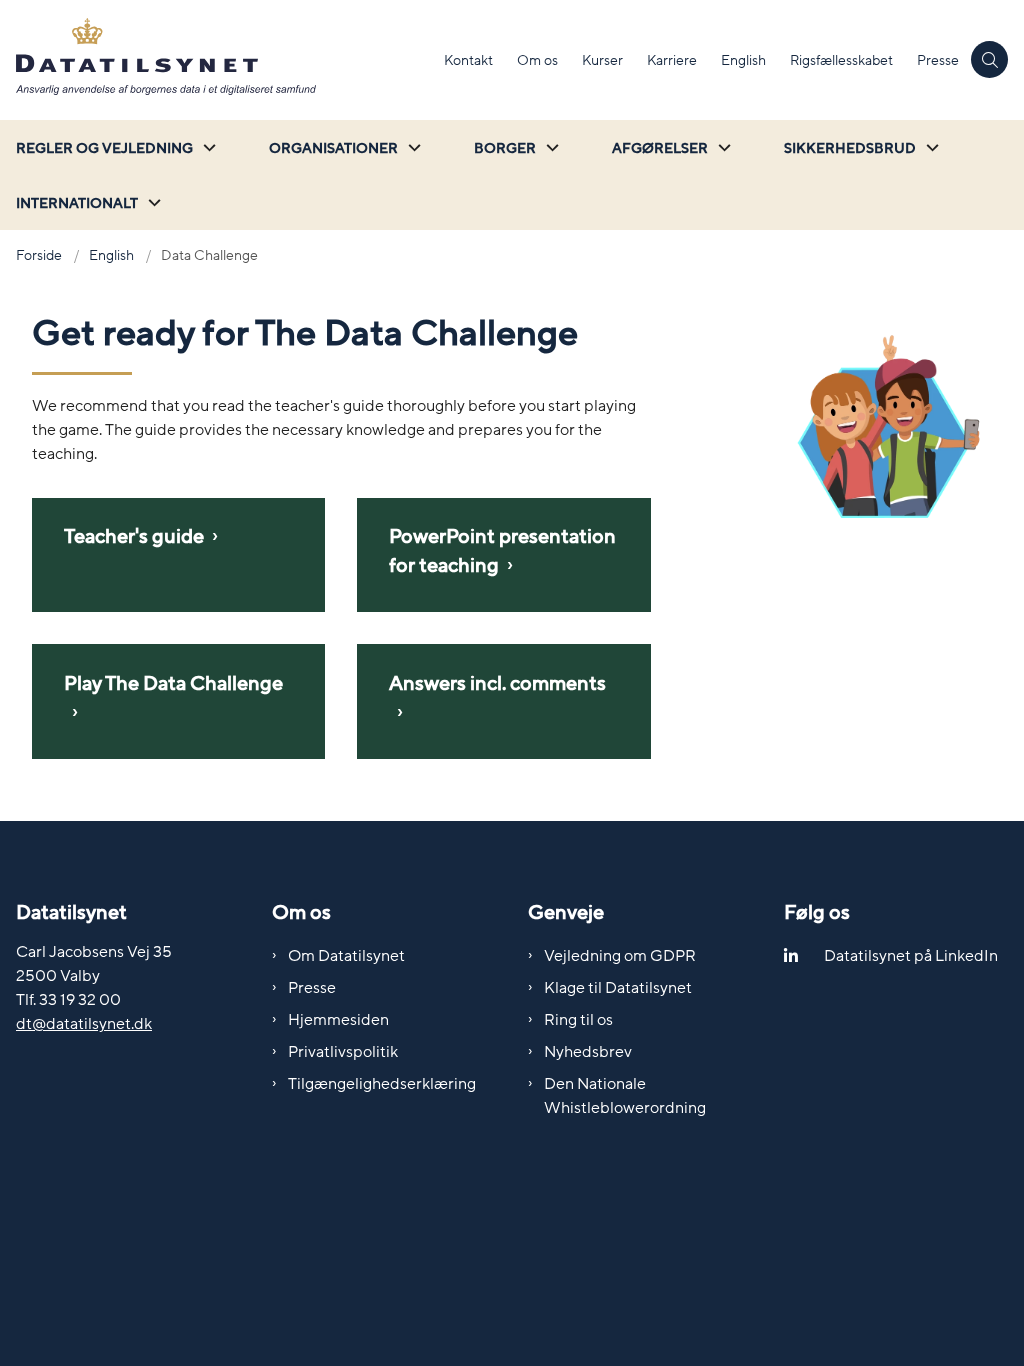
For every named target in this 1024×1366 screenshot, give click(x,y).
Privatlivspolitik (343, 1052)
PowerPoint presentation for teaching (502, 551)
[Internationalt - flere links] (152, 202)
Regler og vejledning (104, 148)
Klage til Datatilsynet (618, 988)
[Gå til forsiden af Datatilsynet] (216, 60)
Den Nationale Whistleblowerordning (625, 1096)
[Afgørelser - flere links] (722, 147)
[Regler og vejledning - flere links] (207, 147)
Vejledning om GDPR (620, 956)
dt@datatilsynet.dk (84, 1024)
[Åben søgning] (989, 59)
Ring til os (578, 1020)
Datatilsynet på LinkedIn (911, 956)
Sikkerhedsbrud (850, 148)
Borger (505, 148)
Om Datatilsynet (346, 956)
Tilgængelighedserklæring (382, 1084)
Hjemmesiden (338, 1020)
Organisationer (333, 148)
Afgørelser (660, 148)
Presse (312, 988)
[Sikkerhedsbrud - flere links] (930, 147)
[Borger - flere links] (550, 147)
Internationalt (77, 203)
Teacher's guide (134, 537)
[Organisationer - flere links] (412, 147)
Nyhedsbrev (588, 1052)
